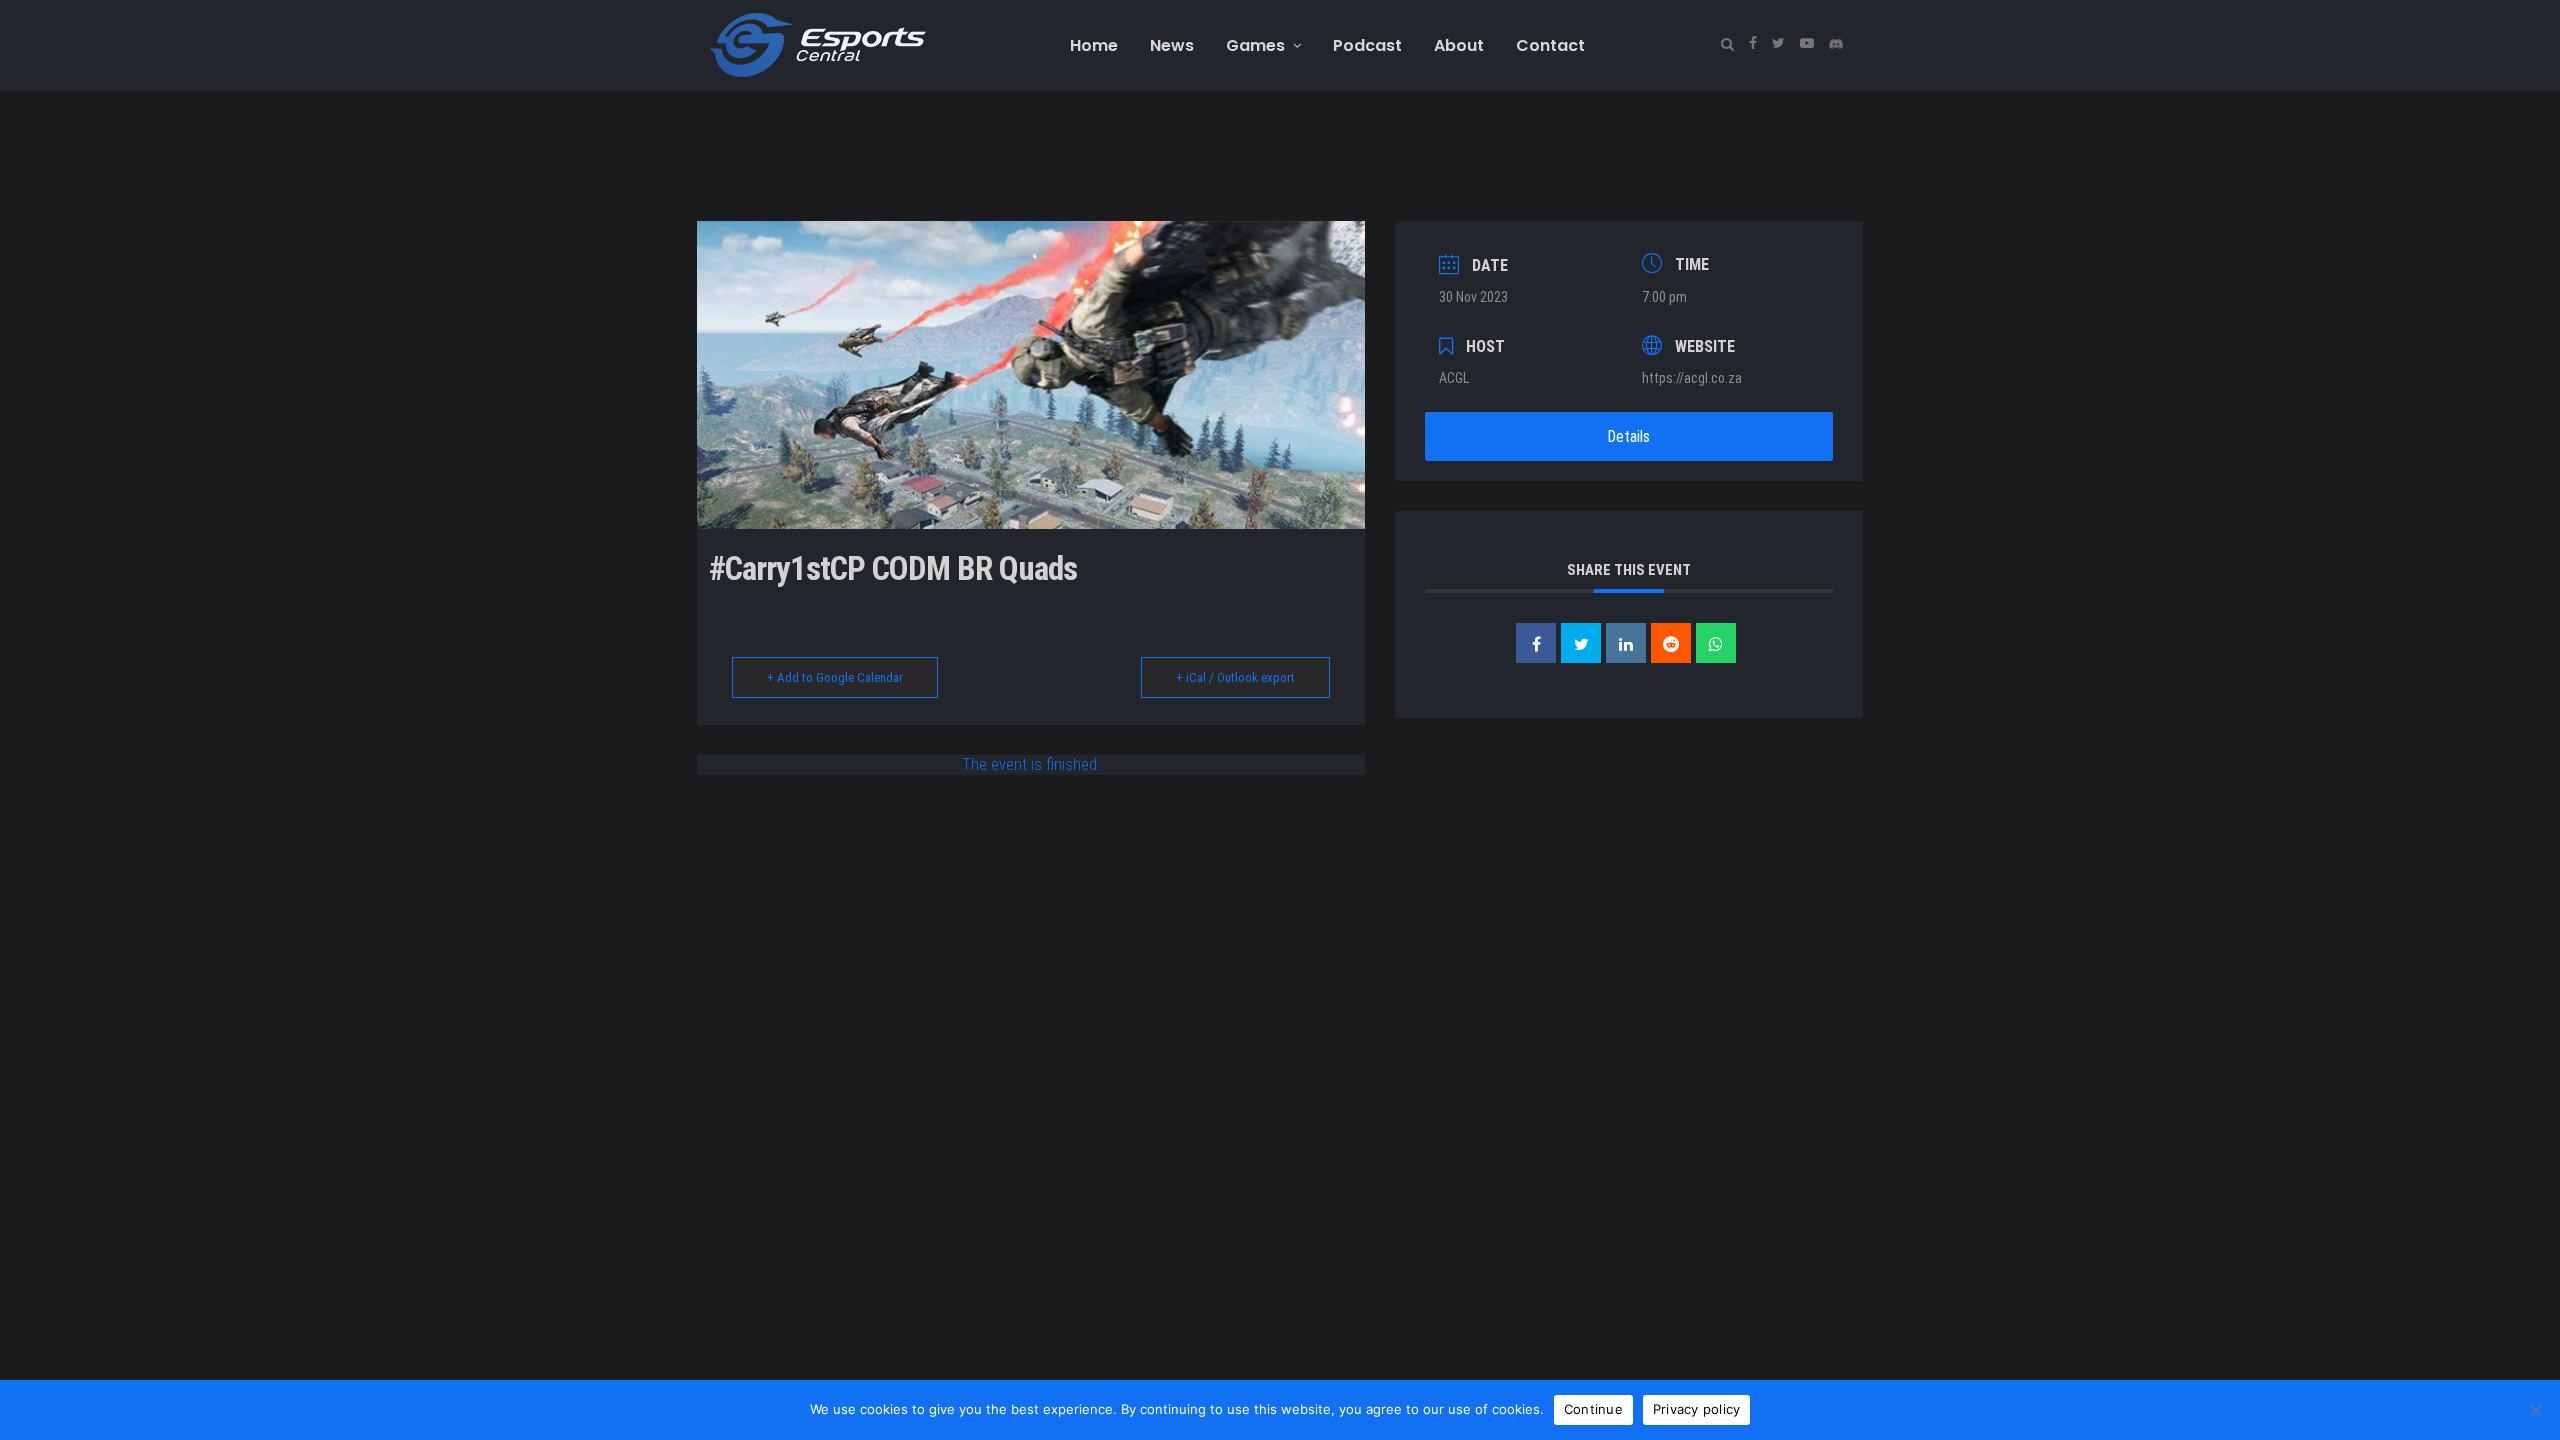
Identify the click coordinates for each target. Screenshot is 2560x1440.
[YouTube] (1806, 43)
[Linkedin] (1626, 643)
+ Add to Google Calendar (835, 677)
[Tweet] (1581, 643)
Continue (1593, 1409)
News (1172, 45)
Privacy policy (1697, 1409)
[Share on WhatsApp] (1716, 643)
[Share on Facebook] (1536, 643)
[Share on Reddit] (1671, 643)
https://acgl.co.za (1692, 378)
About (1459, 45)
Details (1628, 436)
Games (1255, 45)
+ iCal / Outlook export (1235, 677)
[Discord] (1835, 43)
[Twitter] (1778, 43)
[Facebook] (1752, 43)
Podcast (1367, 45)
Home (1094, 45)
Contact (1550, 45)
